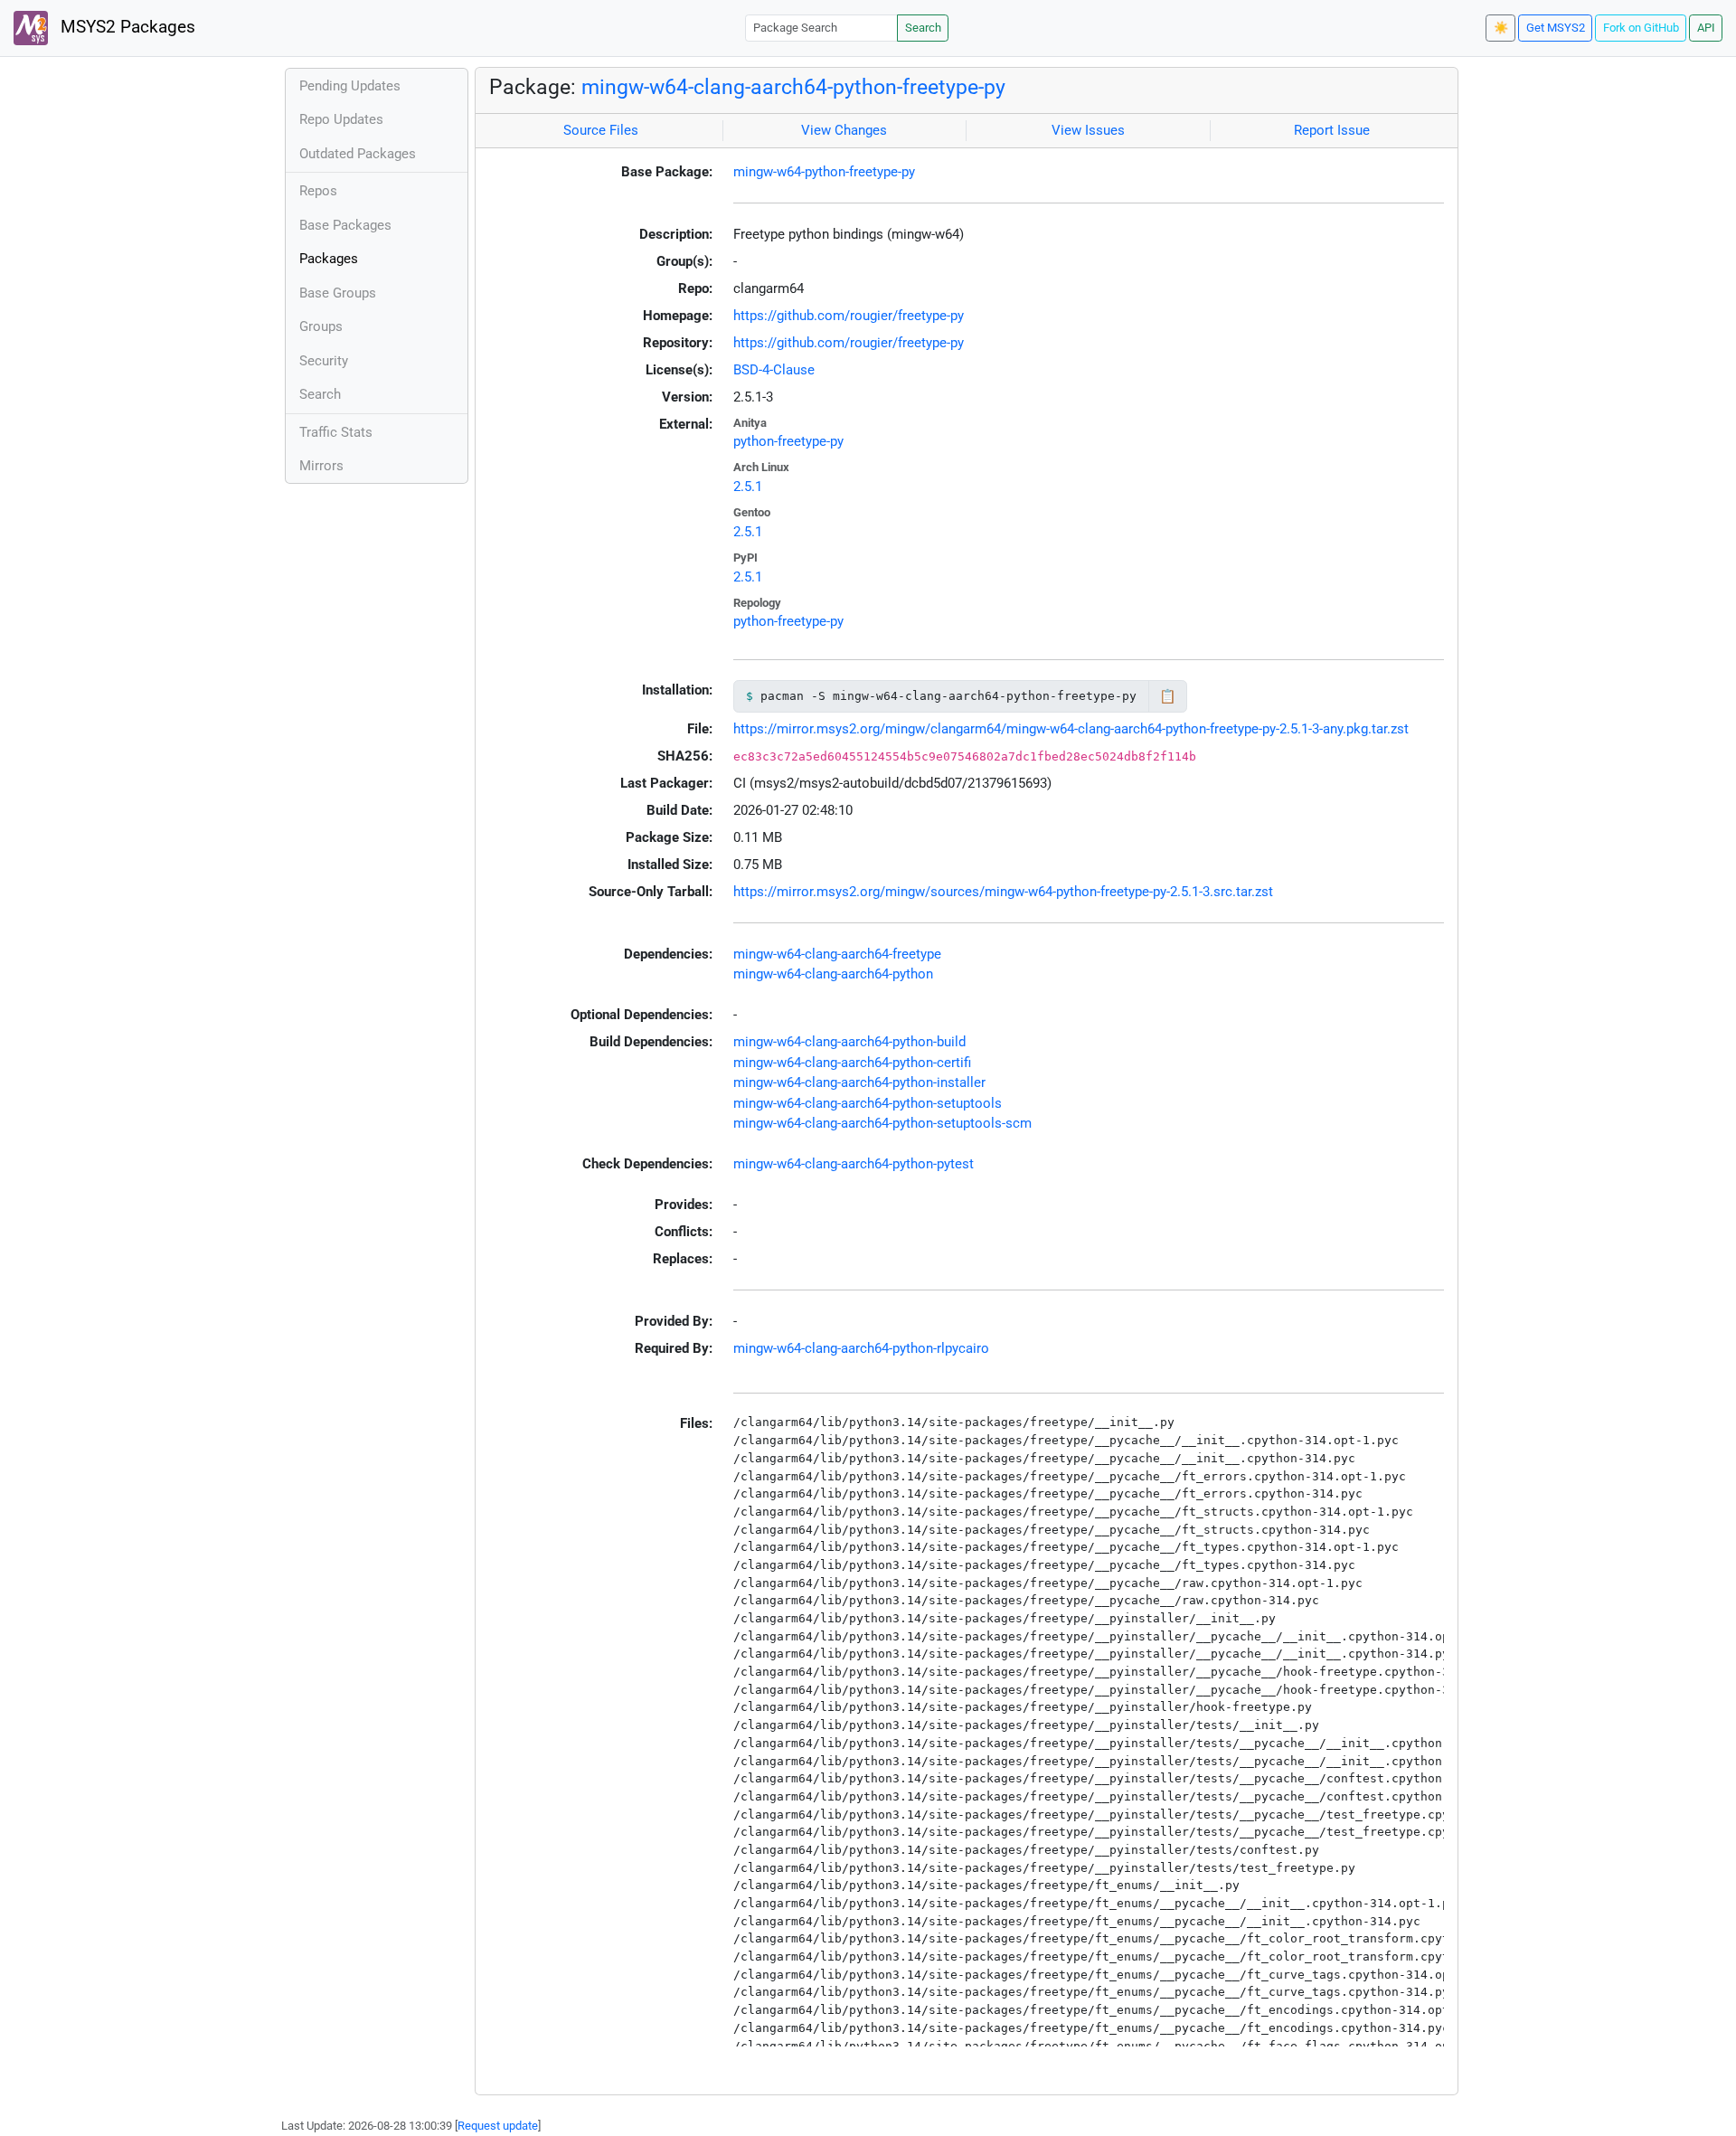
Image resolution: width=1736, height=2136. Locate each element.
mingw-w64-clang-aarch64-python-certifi (852, 1063)
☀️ (1501, 28)
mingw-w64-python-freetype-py (824, 172)
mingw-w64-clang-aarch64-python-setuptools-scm (882, 1123)
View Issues (1088, 130)
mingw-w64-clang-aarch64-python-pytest (854, 1164)
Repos (318, 191)
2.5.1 (748, 487)
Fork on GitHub (1641, 28)
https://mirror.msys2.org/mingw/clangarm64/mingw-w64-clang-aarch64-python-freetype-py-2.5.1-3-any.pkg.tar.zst (1071, 729)
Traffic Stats (336, 432)
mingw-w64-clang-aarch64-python (833, 974)
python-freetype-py (788, 441)
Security (324, 361)
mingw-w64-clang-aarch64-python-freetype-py (793, 87)
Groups (321, 326)
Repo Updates (341, 119)
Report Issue (1332, 130)
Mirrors (321, 466)
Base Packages (345, 225)
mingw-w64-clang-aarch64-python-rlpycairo (861, 1348)
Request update (498, 2126)
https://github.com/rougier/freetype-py (849, 316)
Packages (329, 259)
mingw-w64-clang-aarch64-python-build (849, 1042)
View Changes (844, 130)
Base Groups (338, 293)
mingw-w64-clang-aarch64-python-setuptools (868, 1103)
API (1706, 28)
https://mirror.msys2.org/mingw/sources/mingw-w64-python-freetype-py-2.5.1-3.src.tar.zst (1003, 892)
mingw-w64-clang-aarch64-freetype (837, 954)
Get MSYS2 (1556, 28)
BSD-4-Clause (774, 370)
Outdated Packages (358, 154)
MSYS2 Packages (126, 27)
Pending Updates (350, 86)
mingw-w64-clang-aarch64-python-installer (859, 1082)
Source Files (601, 130)
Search (923, 28)
